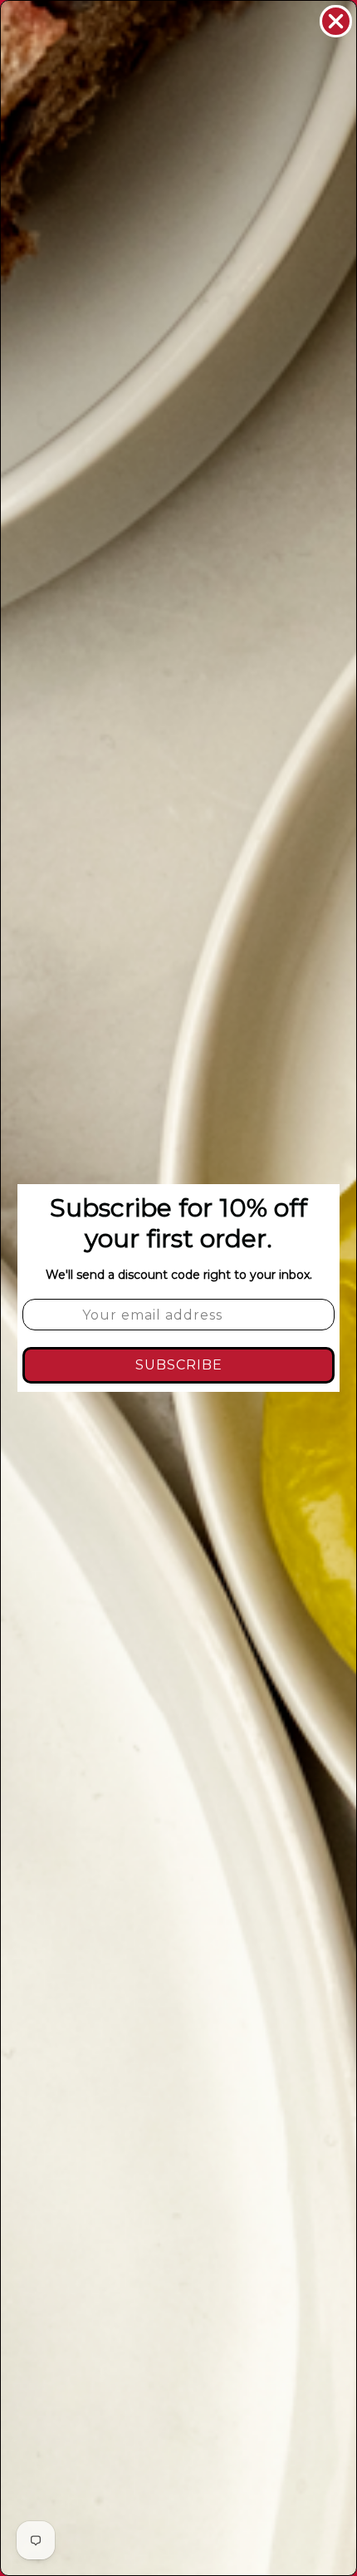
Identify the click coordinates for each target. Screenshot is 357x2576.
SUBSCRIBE (179, 1365)
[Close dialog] (336, 21)
